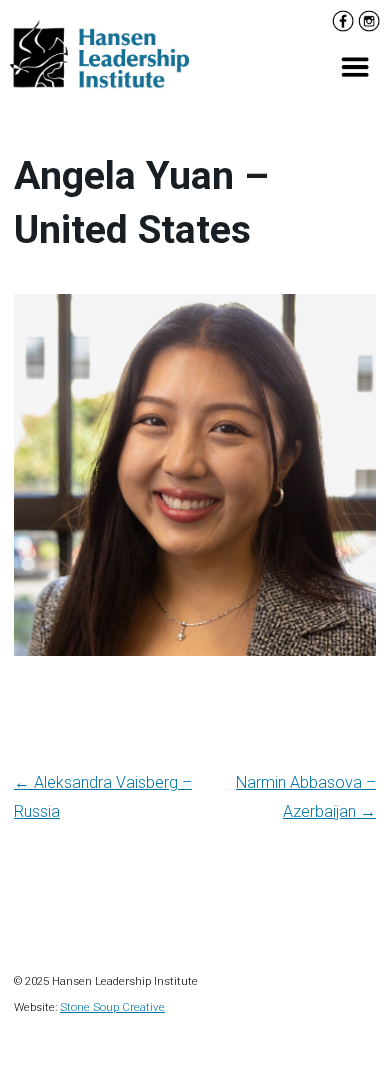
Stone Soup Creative (112, 1007)
